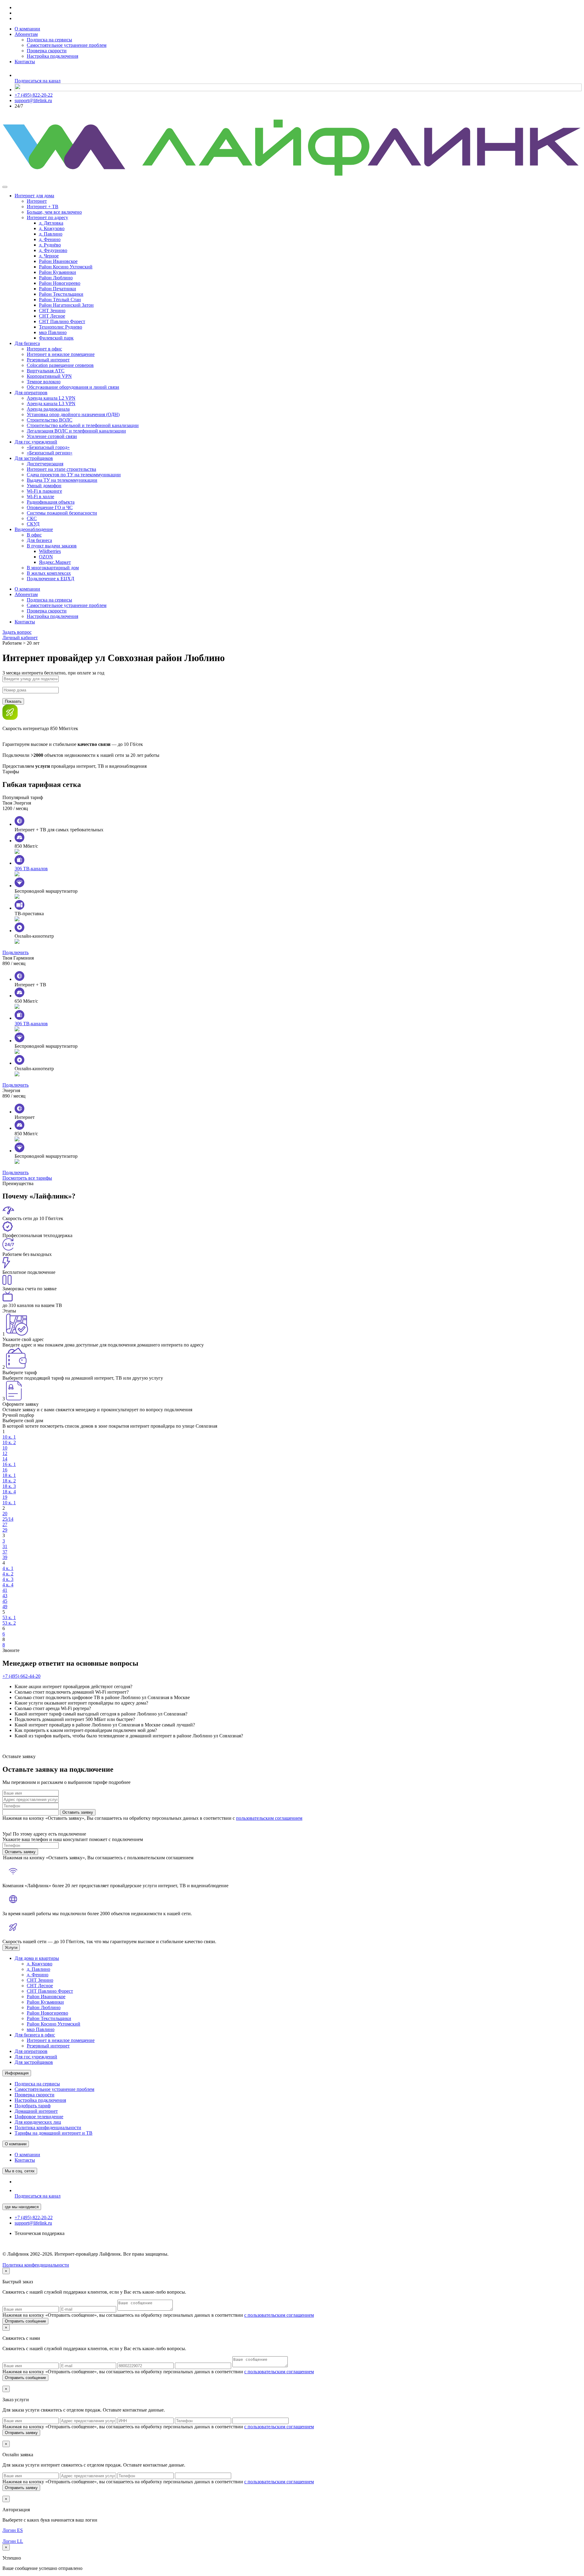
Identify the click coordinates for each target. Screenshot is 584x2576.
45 (5, 1601)
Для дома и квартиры (37, 1958)
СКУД (33, 524)
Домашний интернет (36, 2111)
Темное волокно (44, 382)
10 (5, 1448)
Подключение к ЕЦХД (50, 579)
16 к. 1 (9, 1464)
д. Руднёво (50, 245)
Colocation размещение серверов (60, 365)
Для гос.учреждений (36, 442)
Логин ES (13, 2530)
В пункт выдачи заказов (52, 546)
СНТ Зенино (52, 310)
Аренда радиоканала (48, 409)
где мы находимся (22, 2207)
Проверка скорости (47, 51)
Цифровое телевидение (39, 2117)
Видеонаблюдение (34, 529)
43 (5, 1596)
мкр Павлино (53, 332)
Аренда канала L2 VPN (51, 398)
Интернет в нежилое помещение (61, 354)
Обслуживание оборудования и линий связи (73, 387)
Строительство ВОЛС (50, 420)
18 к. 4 (9, 1492)
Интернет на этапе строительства (61, 469)
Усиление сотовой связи (52, 436)
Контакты (25, 62)
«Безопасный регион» (50, 453)
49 (5, 1607)
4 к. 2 (8, 1574)
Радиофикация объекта (51, 502)
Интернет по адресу (47, 217)
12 (5, 1453)
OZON (46, 557)
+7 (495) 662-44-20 (21, 1676)
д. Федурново (53, 250)
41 (5, 1590)
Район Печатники (57, 289)
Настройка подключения (52, 56)
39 (5, 1557)
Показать (13, 701)
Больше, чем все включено (54, 212)
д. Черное (49, 256)
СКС (32, 518)
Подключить (16, 952)
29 (5, 1530)
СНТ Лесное (52, 316)
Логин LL (13, 2541)
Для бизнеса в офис (35, 2035)
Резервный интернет (48, 360)
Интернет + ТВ (43, 207)
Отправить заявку (21, 2433)
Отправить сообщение (25, 2321)
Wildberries (50, 551)
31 (5, 1546)
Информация (17, 2073)
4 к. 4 (8, 1585)
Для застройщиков (34, 458)
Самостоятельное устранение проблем (67, 45)
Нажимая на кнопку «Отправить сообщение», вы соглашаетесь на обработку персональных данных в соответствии (158, 2315)
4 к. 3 (8, 1579)
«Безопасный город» (48, 447)
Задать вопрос (17, 632)
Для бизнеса (27, 343)
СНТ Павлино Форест (62, 321)
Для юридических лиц (38, 2122)
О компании (27, 29)
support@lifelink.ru (33, 100)
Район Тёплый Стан (60, 300)
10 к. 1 (9, 1437)
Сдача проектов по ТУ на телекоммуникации (74, 475)
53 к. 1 (9, 1617)
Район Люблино (56, 278)
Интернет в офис (44, 349)
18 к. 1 (9, 1475)
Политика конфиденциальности (48, 2128)
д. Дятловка (51, 223)
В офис (34, 535)
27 (5, 1524)
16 (5, 1470)
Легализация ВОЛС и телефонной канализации (76, 431)
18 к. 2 (9, 1481)
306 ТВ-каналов (31, 869)
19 (5, 1497)
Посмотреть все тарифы (27, 1178)
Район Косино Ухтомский (66, 267)
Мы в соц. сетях (20, 2171)
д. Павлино (51, 234)
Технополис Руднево (61, 327)
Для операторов (31, 393)
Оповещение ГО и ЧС (50, 507)
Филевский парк (56, 338)
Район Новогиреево (60, 283)
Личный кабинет (20, 638)
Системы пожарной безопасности (62, 513)
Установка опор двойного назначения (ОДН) (73, 414)
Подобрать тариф (33, 2106)
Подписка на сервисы (49, 40)
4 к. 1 (8, 1568)
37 (5, 1552)
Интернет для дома (34, 196)
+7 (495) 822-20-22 (34, 95)
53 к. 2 (9, 1623)
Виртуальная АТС (46, 371)
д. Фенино (50, 239)
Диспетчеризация (45, 464)
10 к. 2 (9, 1442)
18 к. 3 (9, 1486)
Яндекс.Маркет (55, 562)
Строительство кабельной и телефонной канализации (83, 425)
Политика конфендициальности (36, 2265)
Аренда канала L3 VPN (51, 403)
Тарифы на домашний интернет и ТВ (54, 2133)
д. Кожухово (52, 228)
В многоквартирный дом (53, 568)
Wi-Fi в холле (40, 497)
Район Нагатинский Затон (66, 305)
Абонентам (26, 34)
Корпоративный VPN (49, 376)
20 (5, 1514)
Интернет (37, 201)
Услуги (11, 1948)
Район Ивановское (58, 261)
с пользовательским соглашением (279, 2315)
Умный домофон (44, 486)
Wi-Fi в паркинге (44, 491)
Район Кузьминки (57, 272)
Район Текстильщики (61, 294)
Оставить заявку (78, 1812)
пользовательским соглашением (269, 1818)
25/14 (8, 1519)
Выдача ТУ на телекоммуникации (62, 480)
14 (5, 1459)
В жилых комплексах (49, 573)
